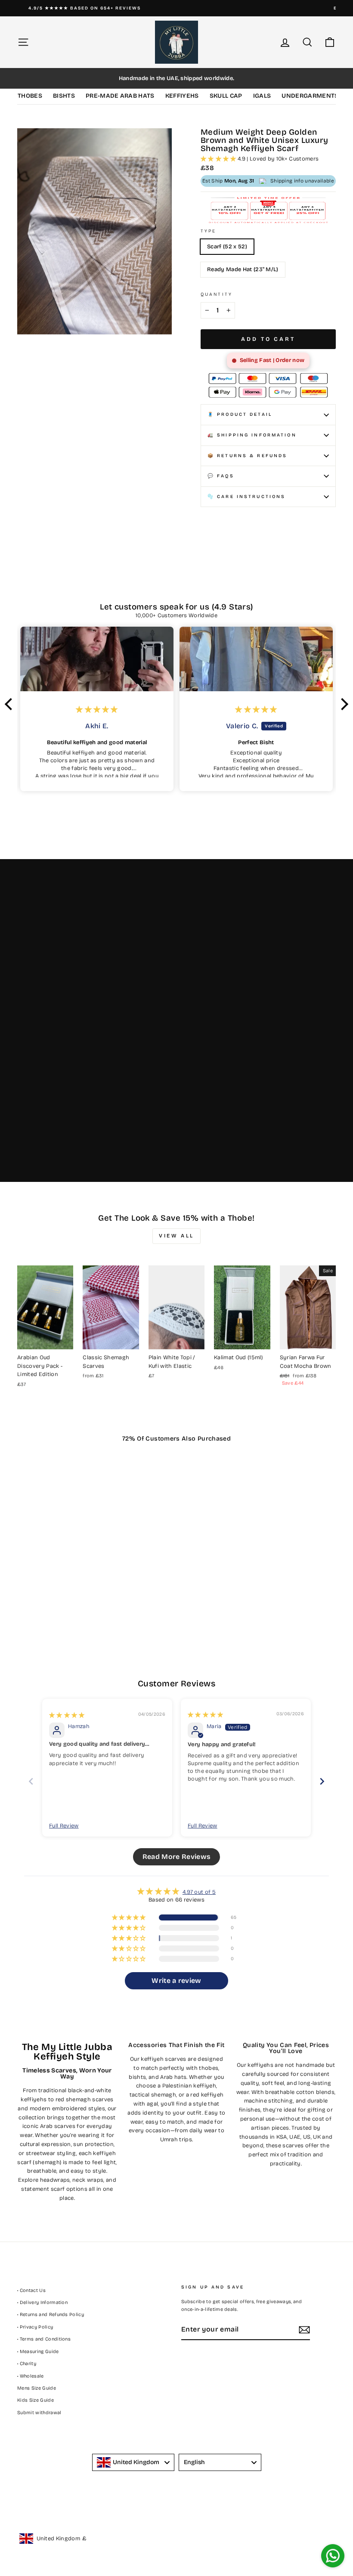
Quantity (217, 294)
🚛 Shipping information (252, 435)
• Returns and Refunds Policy (51, 2315)
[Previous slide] (31, 1781)
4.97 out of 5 (199, 1892)
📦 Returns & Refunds (247, 456)
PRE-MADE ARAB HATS (120, 96)
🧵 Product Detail (240, 414)
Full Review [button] (64, 1826)
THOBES (30, 96)
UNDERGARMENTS (310, 96)
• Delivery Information (42, 2302)
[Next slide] (322, 1781)
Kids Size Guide (36, 2400)
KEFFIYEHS (182, 96)
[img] (67, 1715)
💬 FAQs (221, 476)
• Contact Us (31, 2290)
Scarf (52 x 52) (227, 247)
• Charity (27, 2364)
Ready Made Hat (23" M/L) (243, 269)
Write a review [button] (176, 1981)
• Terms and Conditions (44, 2339)
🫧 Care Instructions (246, 496)
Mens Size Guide (37, 2388)
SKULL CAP (226, 96)
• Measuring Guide (38, 2352)
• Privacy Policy (35, 2327)
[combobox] (133, 2462)
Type (208, 231)
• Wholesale (31, 2376)
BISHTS (64, 96)
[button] (219, 159)
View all (176, 1236)
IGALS (262, 96)
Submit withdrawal (39, 2413)
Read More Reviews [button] (177, 1857)
